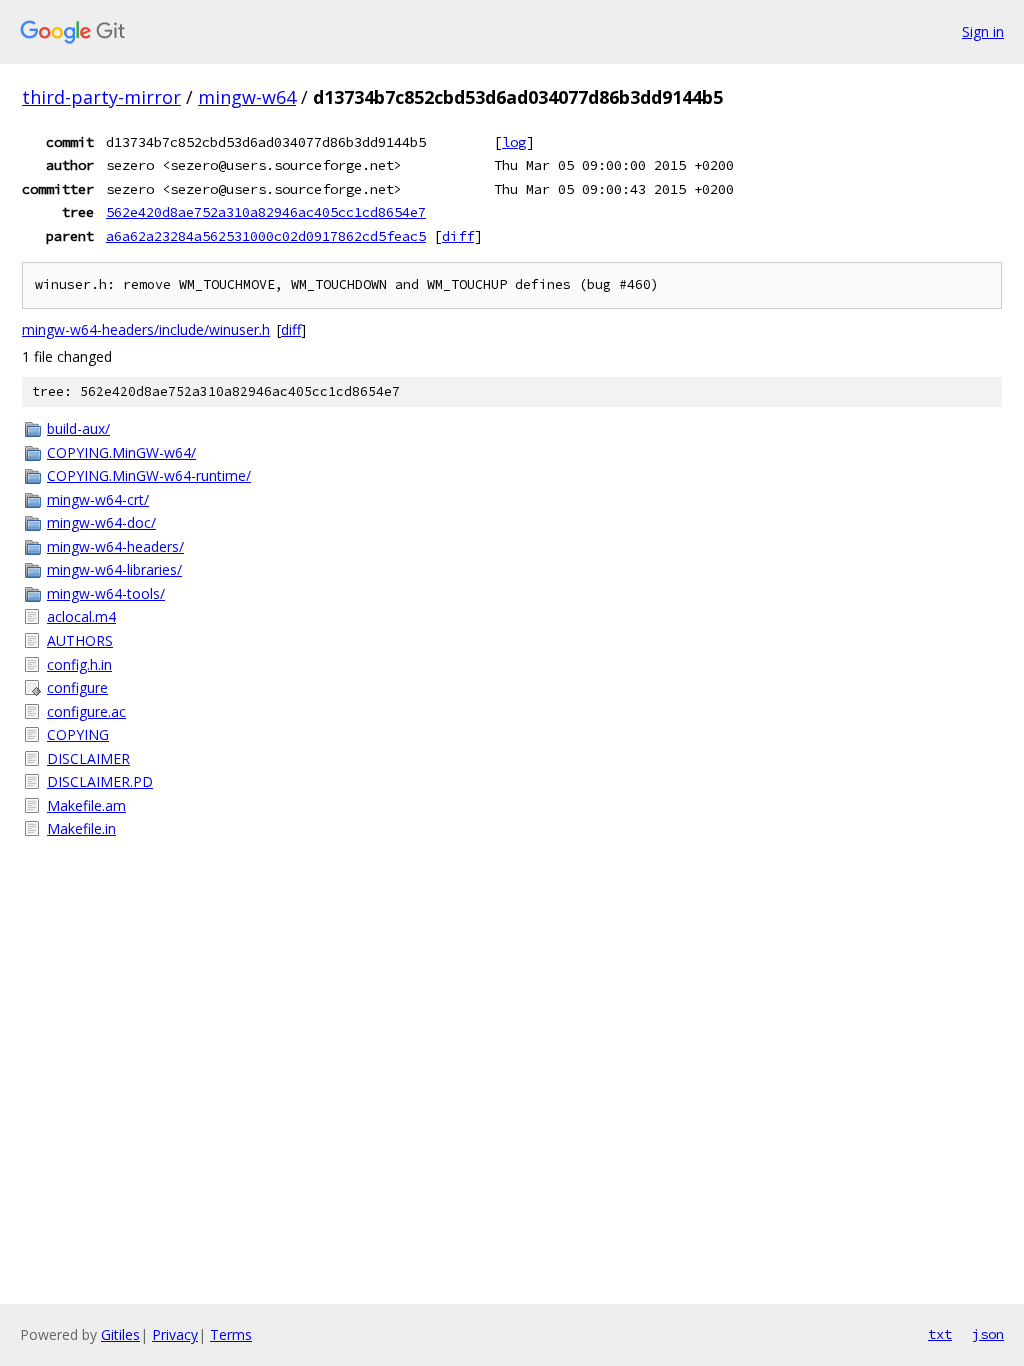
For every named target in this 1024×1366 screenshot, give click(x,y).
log (514, 142)
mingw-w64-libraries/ (114, 569)
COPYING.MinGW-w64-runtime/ (149, 475)
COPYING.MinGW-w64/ (121, 452)
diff (458, 236)
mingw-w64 (247, 97)
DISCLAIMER (88, 758)
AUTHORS (80, 640)
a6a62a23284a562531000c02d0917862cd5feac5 (266, 236)
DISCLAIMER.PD (100, 781)
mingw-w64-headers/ (115, 546)
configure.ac (86, 711)
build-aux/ (78, 428)
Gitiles (120, 1334)
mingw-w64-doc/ (101, 522)
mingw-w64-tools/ (106, 593)
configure (77, 687)
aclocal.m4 (81, 616)
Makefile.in (81, 828)
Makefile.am (86, 805)
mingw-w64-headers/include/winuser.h (146, 329)
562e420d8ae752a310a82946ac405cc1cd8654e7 (266, 212)
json (988, 1334)
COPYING (78, 734)
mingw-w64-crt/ (98, 499)
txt (940, 1334)
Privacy (175, 1334)
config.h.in (79, 664)
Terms (231, 1334)
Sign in (983, 31)
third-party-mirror (101, 97)
